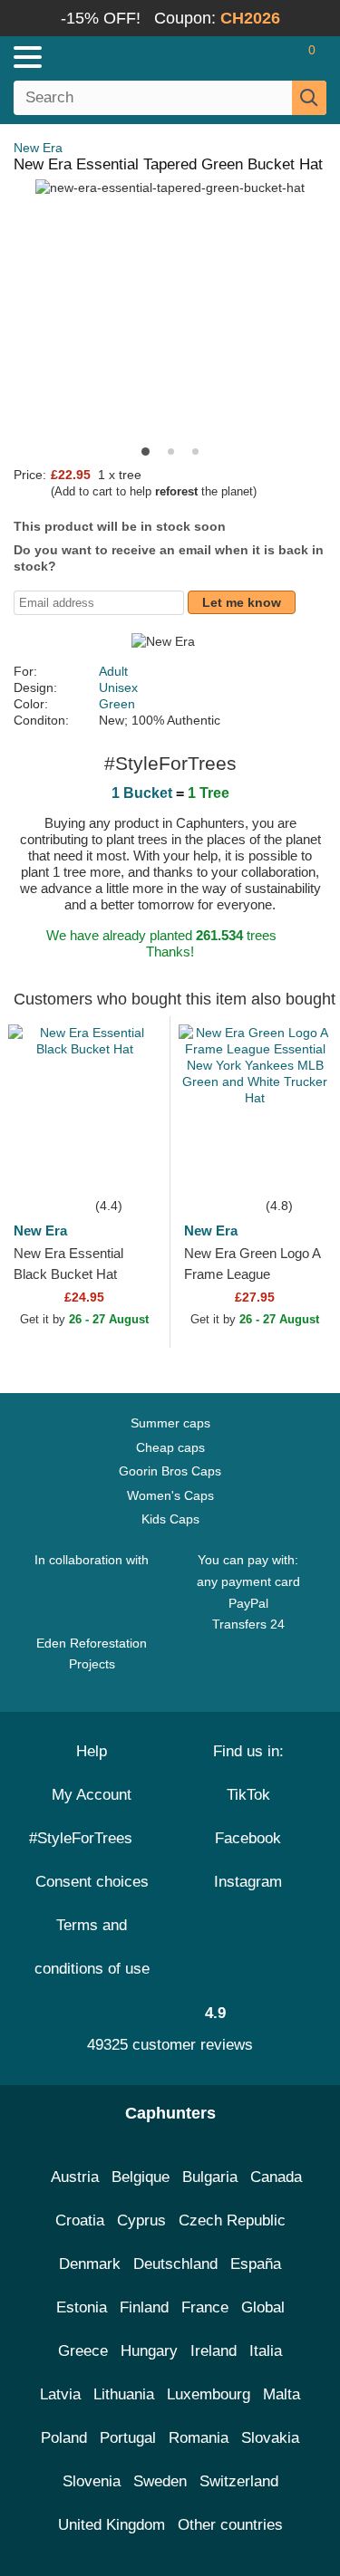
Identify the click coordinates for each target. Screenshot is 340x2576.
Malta (282, 2394)
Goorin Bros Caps (170, 1471)
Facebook (248, 1838)
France (205, 2307)
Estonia (82, 2307)
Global (263, 2307)
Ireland (214, 2351)
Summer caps (170, 1423)
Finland (144, 2307)
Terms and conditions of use (92, 1947)
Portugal (128, 2438)
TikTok (248, 1795)
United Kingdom (112, 2525)
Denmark (90, 2264)
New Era (38, 148)
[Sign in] (240, 57)
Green (117, 704)
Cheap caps (170, 1447)
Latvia (60, 2394)
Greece (83, 2351)
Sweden (160, 2481)
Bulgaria (210, 2177)
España (256, 2264)
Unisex (118, 687)
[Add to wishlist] (129, 1168)
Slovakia (270, 2438)
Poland (64, 2438)
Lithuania (124, 2394)
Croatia (80, 2220)
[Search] (309, 98)
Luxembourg (209, 2394)
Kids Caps (170, 1519)
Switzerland (239, 2481)
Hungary (149, 2351)
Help (92, 1751)
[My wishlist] (273, 57)
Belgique (141, 2177)
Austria (75, 2177)
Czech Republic (232, 2220)
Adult (113, 671)
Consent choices (92, 1882)
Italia (266, 2351)
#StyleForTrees (85, 1838)
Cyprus (141, 2220)
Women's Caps (170, 1495)
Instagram (248, 1882)
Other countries (230, 2525)
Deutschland (175, 2264)
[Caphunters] (99, 56)
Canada (276, 2177)
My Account (92, 1795)
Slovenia (92, 2481)
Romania (199, 2438)
